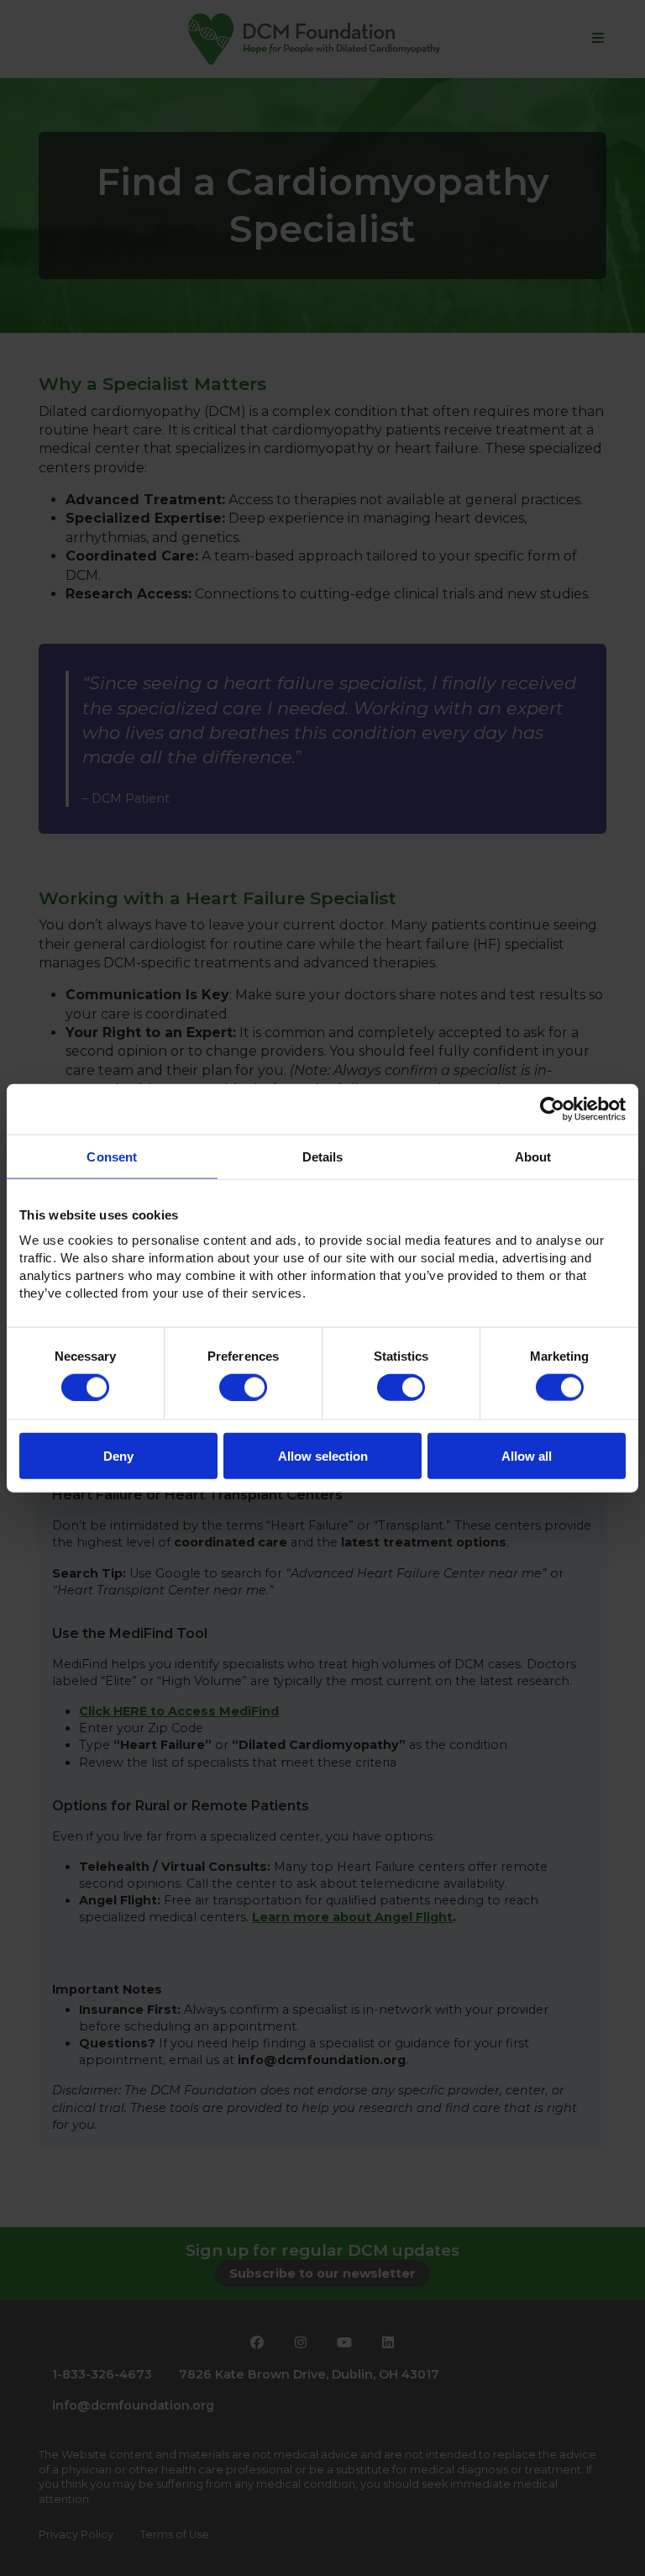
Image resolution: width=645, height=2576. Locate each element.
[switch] (243, 1387)
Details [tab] (323, 1156)
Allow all (527, 1456)
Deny (118, 1456)
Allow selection (323, 1456)
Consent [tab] (112, 1156)
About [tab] (533, 1156)
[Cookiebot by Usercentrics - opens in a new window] (552, 1109)
